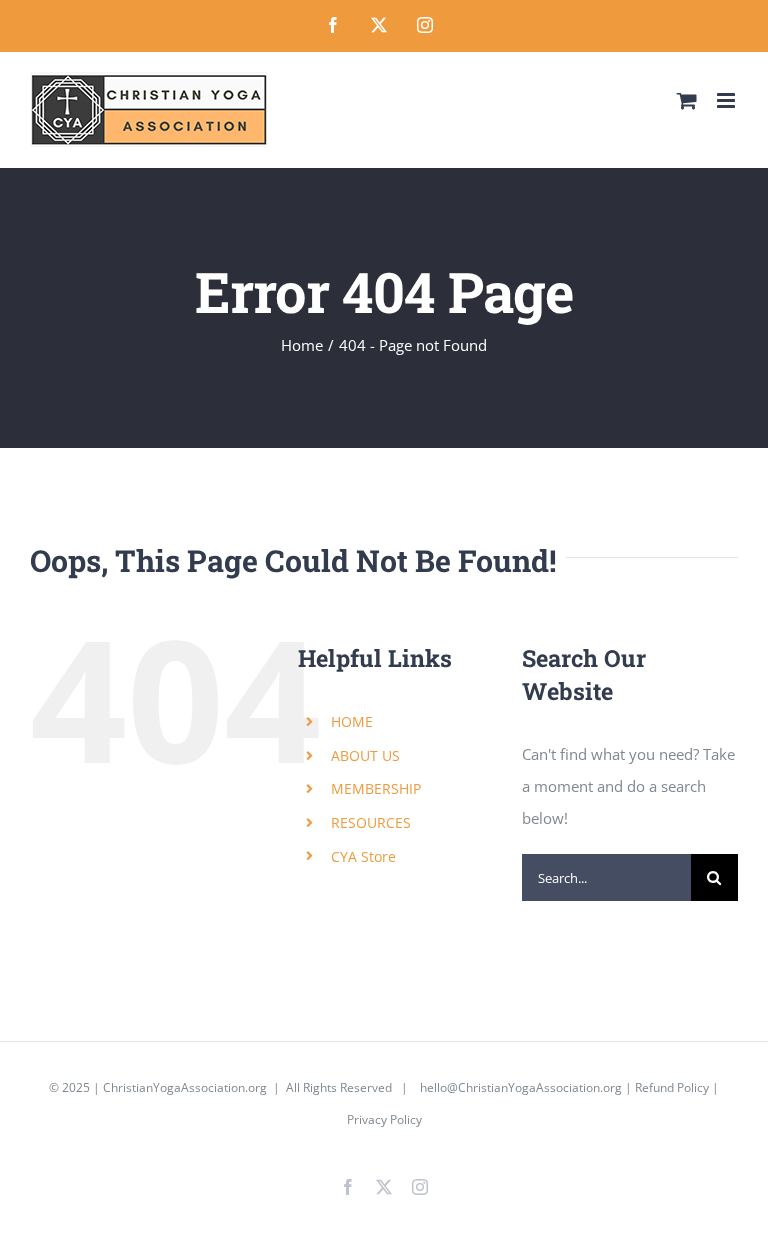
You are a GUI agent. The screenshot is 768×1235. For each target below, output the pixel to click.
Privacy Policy (384, 1119)
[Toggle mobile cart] (687, 100)
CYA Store (363, 856)
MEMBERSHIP (376, 788)
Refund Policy (672, 1087)
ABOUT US (365, 755)
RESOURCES (371, 822)
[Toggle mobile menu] (727, 100)
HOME (352, 721)
